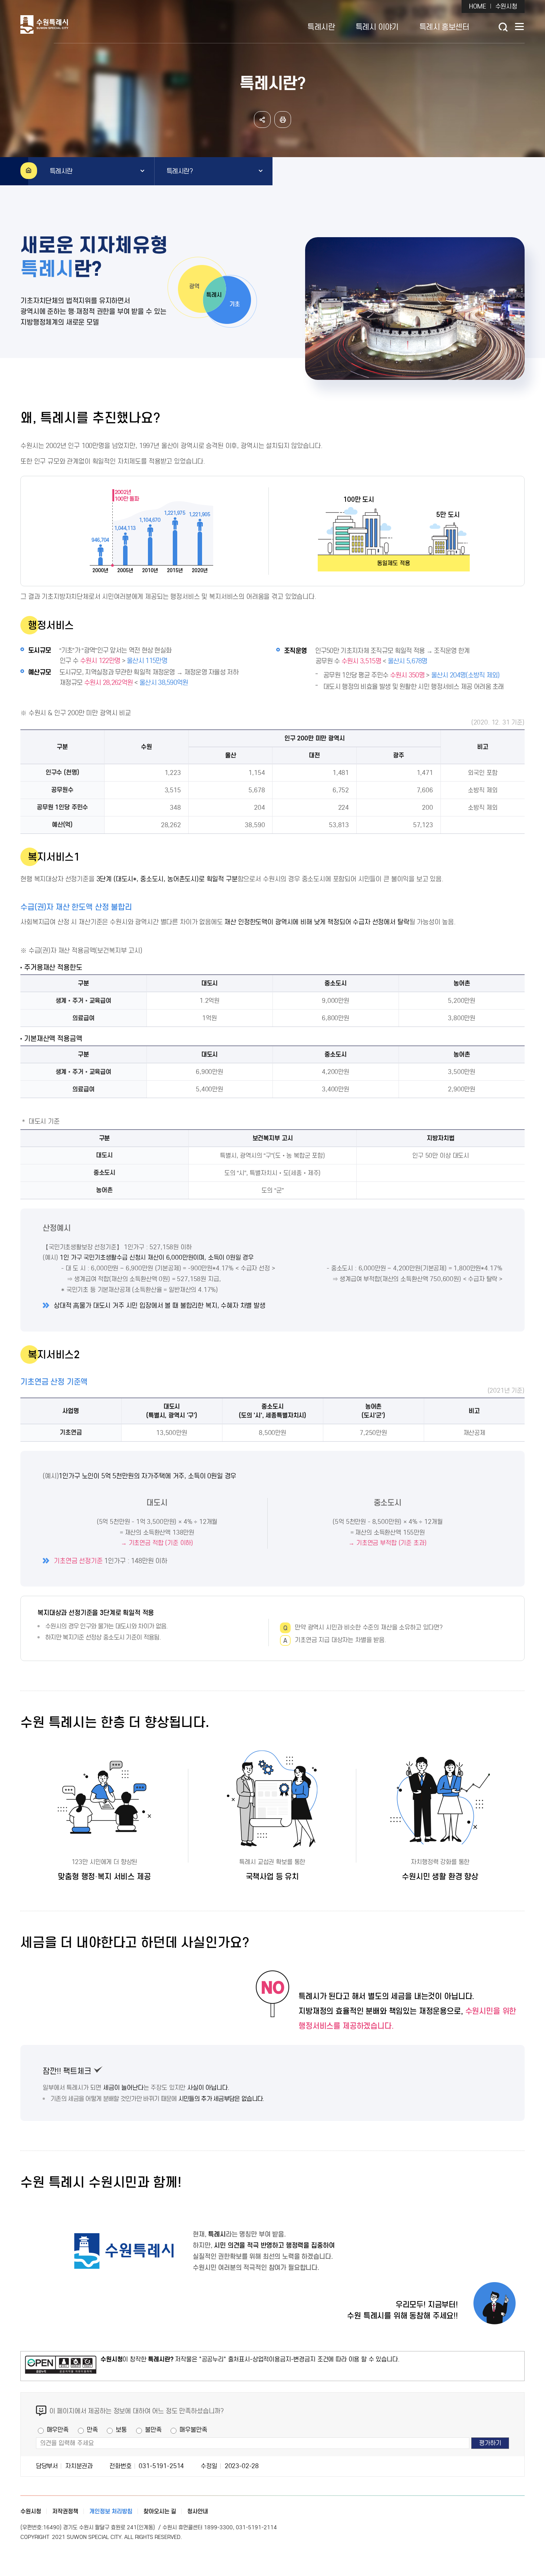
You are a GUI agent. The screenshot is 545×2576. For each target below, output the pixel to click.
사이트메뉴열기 (520, 28)
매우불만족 (193, 2430)
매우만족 (58, 2430)
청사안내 (198, 2511)
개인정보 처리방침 (111, 2511)
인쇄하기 (283, 120)
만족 (92, 2430)
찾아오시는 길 (160, 2511)
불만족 (153, 2430)
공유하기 (262, 120)
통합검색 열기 (503, 27)
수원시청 (506, 6)
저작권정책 (65, 2511)
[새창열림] (61, 2366)
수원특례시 (71, 24)
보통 (121, 2430)
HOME (477, 6)
